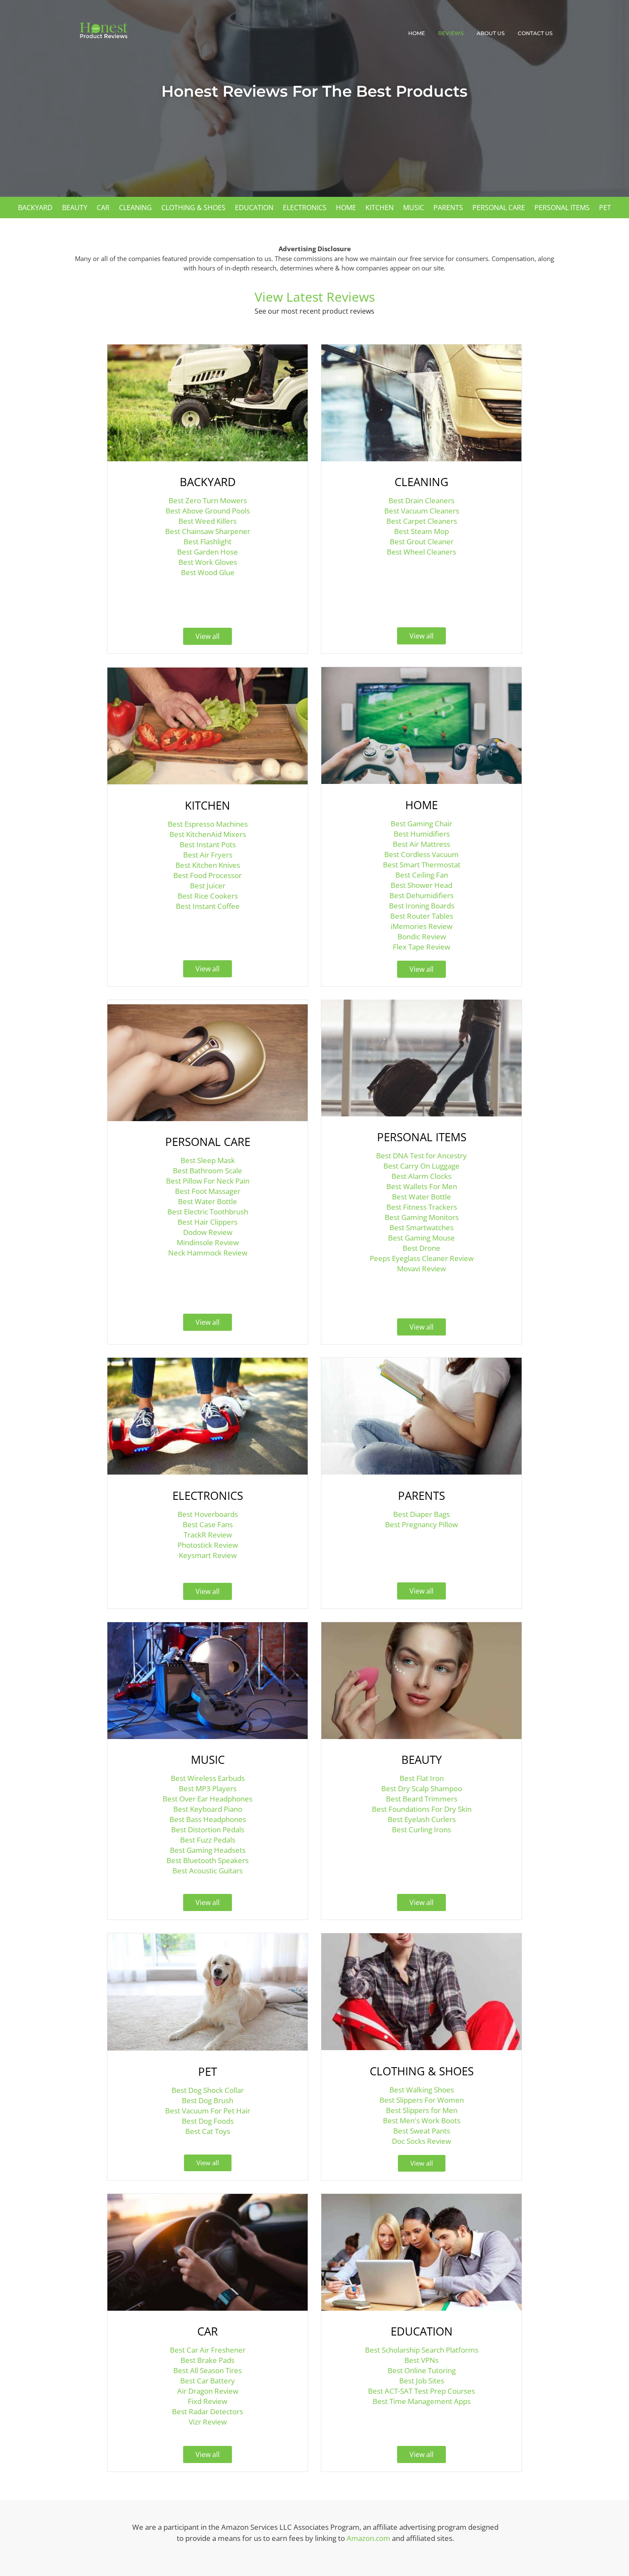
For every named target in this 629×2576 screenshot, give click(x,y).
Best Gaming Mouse (421, 1238)
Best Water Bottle (208, 1201)
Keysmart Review (208, 1555)
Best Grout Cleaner (422, 542)
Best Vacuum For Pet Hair (208, 2111)
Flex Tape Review (421, 947)
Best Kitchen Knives (208, 865)
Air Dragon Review (208, 2391)
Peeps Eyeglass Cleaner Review (422, 1258)
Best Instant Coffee (208, 906)
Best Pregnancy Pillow (421, 1524)
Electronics (305, 208)
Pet (605, 208)
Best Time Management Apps (422, 2401)
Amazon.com (368, 2538)
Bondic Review (422, 936)
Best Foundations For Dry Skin (422, 1809)
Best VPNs (421, 2360)
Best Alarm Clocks (421, 1176)
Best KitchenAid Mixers (208, 834)
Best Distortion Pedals (208, 1830)
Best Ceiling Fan (422, 875)
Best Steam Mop (421, 531)
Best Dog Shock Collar (208, 2090)
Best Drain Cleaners (421, 500)
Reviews (451, 33)
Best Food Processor (208, 875)
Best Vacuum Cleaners (422, 511)
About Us (491, 33)
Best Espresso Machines (208, 824)
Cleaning (135, 208)
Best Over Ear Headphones (208, 1799)
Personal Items (562, 208)
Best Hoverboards (208, 1514)
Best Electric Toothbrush (208, 1212)
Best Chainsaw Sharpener (208, 531)
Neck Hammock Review (208, 1253)
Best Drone (421, 1248)
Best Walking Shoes (422, 2090)
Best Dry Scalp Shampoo (422, 1788)
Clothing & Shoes (193, 208)
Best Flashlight (208, 542)
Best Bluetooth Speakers (208, 1860)
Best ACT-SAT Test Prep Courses (421, 2391)
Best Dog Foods (208, 2121)
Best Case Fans (208, 1524)
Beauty (75, 208)
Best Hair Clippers (208, 1222)
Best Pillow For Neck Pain (208, 1181)
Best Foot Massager (208, 1191)
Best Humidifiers (422, 834)
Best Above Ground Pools (208, 511)
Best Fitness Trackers (422, 1207)
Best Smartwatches (421, 1227)
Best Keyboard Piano (208, 1809)
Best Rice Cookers (208, 896)
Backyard (35, 208)
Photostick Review (208, 1545)
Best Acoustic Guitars (208, 1871)
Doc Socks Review (421, 2141)
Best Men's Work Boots (422, 2120)
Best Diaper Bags (421, 1514)
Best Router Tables (422, 916)
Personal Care (499, 208)
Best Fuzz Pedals (208, 1840)
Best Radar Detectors (208, 2411)
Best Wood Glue (208, 572)
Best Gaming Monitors (422, 1217)
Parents (448, 208)
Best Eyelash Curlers (422, 1819)
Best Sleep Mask (208, 1160)
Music (414, 208)
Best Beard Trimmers (422, 1799)
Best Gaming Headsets (208, 1850)
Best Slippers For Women (422, 2100)
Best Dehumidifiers (421, 895)
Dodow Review (208, 1232)
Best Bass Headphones (208, 1819)
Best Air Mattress (421, 844)
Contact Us (535, 33)
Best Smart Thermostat (422, 865)
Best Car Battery (208, 2381)
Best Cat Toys (208, 2131)
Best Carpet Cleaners (422, 521)
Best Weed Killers (208, 521)
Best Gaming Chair (421, 824)
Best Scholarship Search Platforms (422, 2350)
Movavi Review (421, 1269)
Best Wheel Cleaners (421, 552)
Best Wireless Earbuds (208, 1778)
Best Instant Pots (208, 844)
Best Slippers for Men (422, 2110)
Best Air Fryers (208, 855)
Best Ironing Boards (422, 906)
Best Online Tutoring (422, 2370)
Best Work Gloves (208, 562)
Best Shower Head (421, 885)
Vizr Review (208, 2422)
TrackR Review (208, 1535)
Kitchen (380, 208)
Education (254, 208)
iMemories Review (421, 926)
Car (103, 208)
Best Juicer (208, 886)
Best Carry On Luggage (421, 1166)
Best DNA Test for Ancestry (421, 1156)
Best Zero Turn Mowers (208, 500)
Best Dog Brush (208, 2100)
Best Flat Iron (422, 1778)
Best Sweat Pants (422, 2131)
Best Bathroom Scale (208, 1171)
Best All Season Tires (208, 2370)
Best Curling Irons (421, 1830)
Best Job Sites (422, 2381)
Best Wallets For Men (422, 1186)
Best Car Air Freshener (208, 2350)
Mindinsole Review (208, 1242)
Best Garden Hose (208, 552)
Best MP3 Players (208, 1788)
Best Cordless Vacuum (421, 854)
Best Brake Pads (208, 2360)
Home (417, 33)
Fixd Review (208, 2401)
